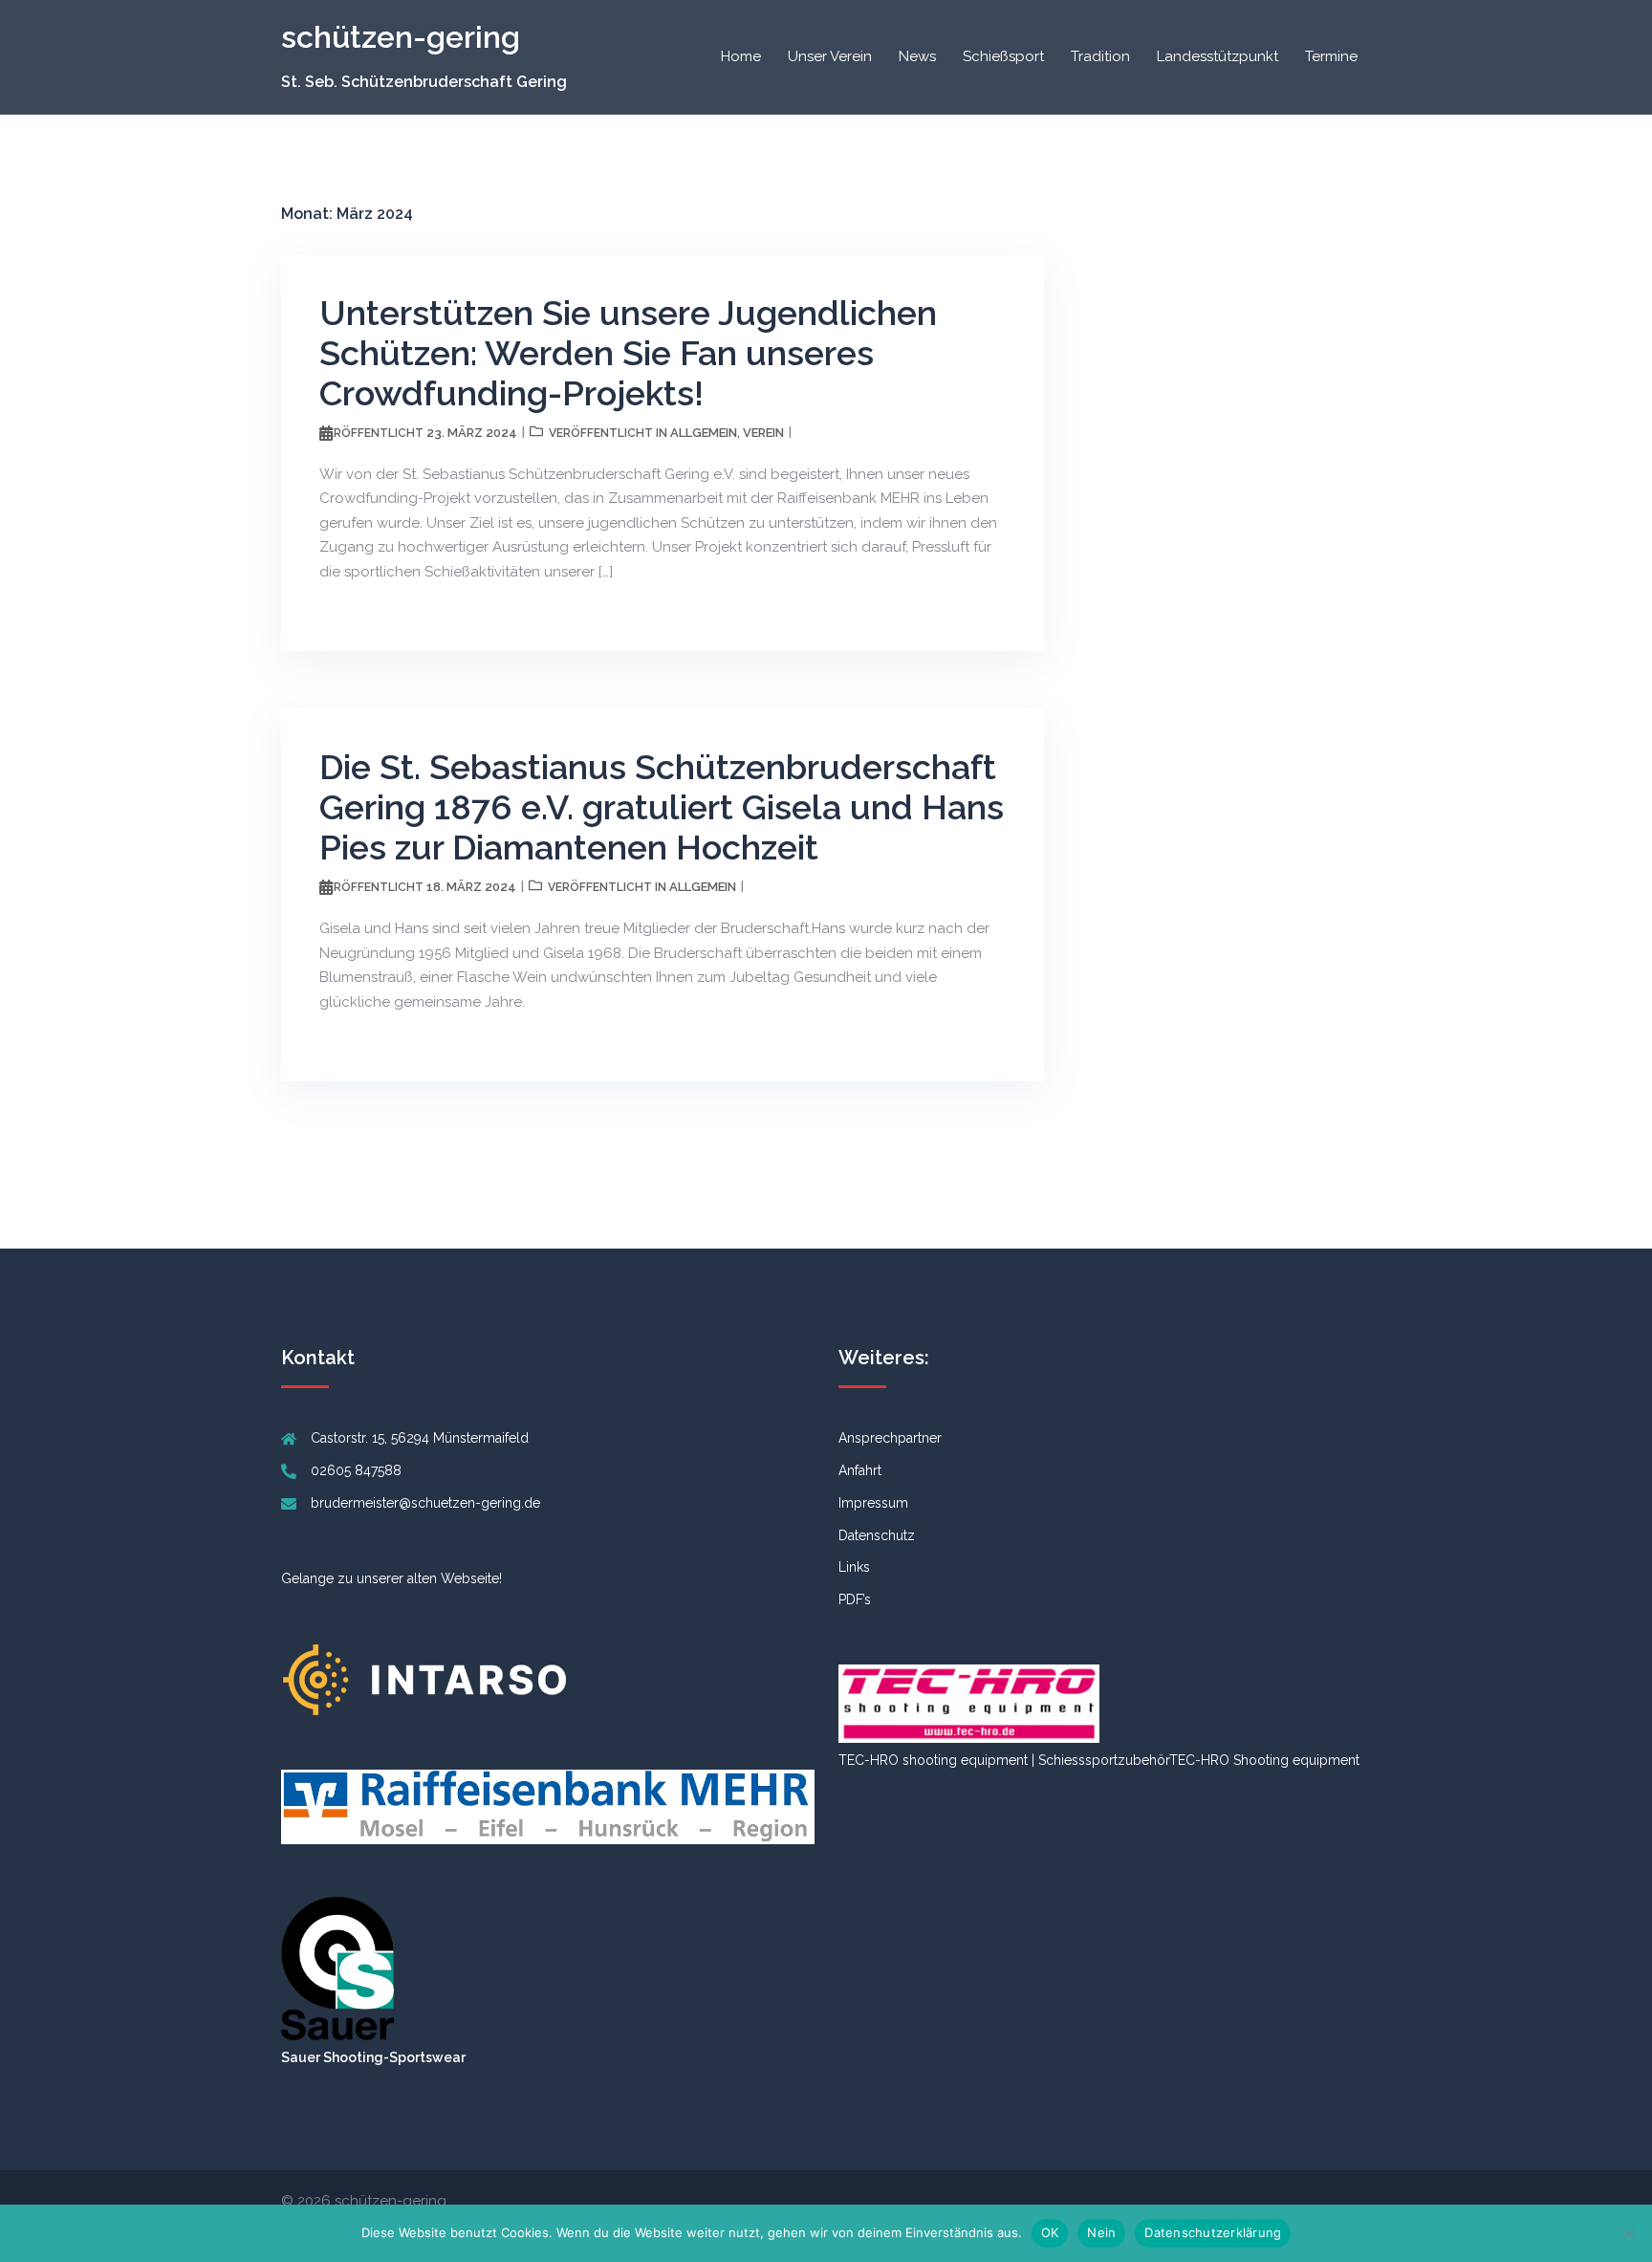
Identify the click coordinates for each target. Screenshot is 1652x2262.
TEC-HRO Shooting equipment (1264, 1760)
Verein (763, 433)
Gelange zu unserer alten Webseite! (391, 1578)
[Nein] (1628, 2233)
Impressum (873, 1503)
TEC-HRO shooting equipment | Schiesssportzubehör (1004, 1760)
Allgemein (704, 433)
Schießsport (1003, 56)
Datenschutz (877, 1535)
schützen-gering (401, 37)
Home (741, 56)
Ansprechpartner (890, 1438)
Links (854, 1567)
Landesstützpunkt (1217, 56)
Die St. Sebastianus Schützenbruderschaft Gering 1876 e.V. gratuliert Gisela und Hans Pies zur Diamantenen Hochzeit (662, 807)
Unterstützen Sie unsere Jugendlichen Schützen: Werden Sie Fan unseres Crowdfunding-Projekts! (628, 353)
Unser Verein (830, 56)
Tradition (1100, 56)
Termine (1331, 56)
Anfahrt (860, 1470)
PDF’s (855, 1599)
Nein (1101, 2232)
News (917, 56)
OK (1050, 2232)
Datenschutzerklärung (1213, 2232)
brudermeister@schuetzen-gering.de (425, 1503)
